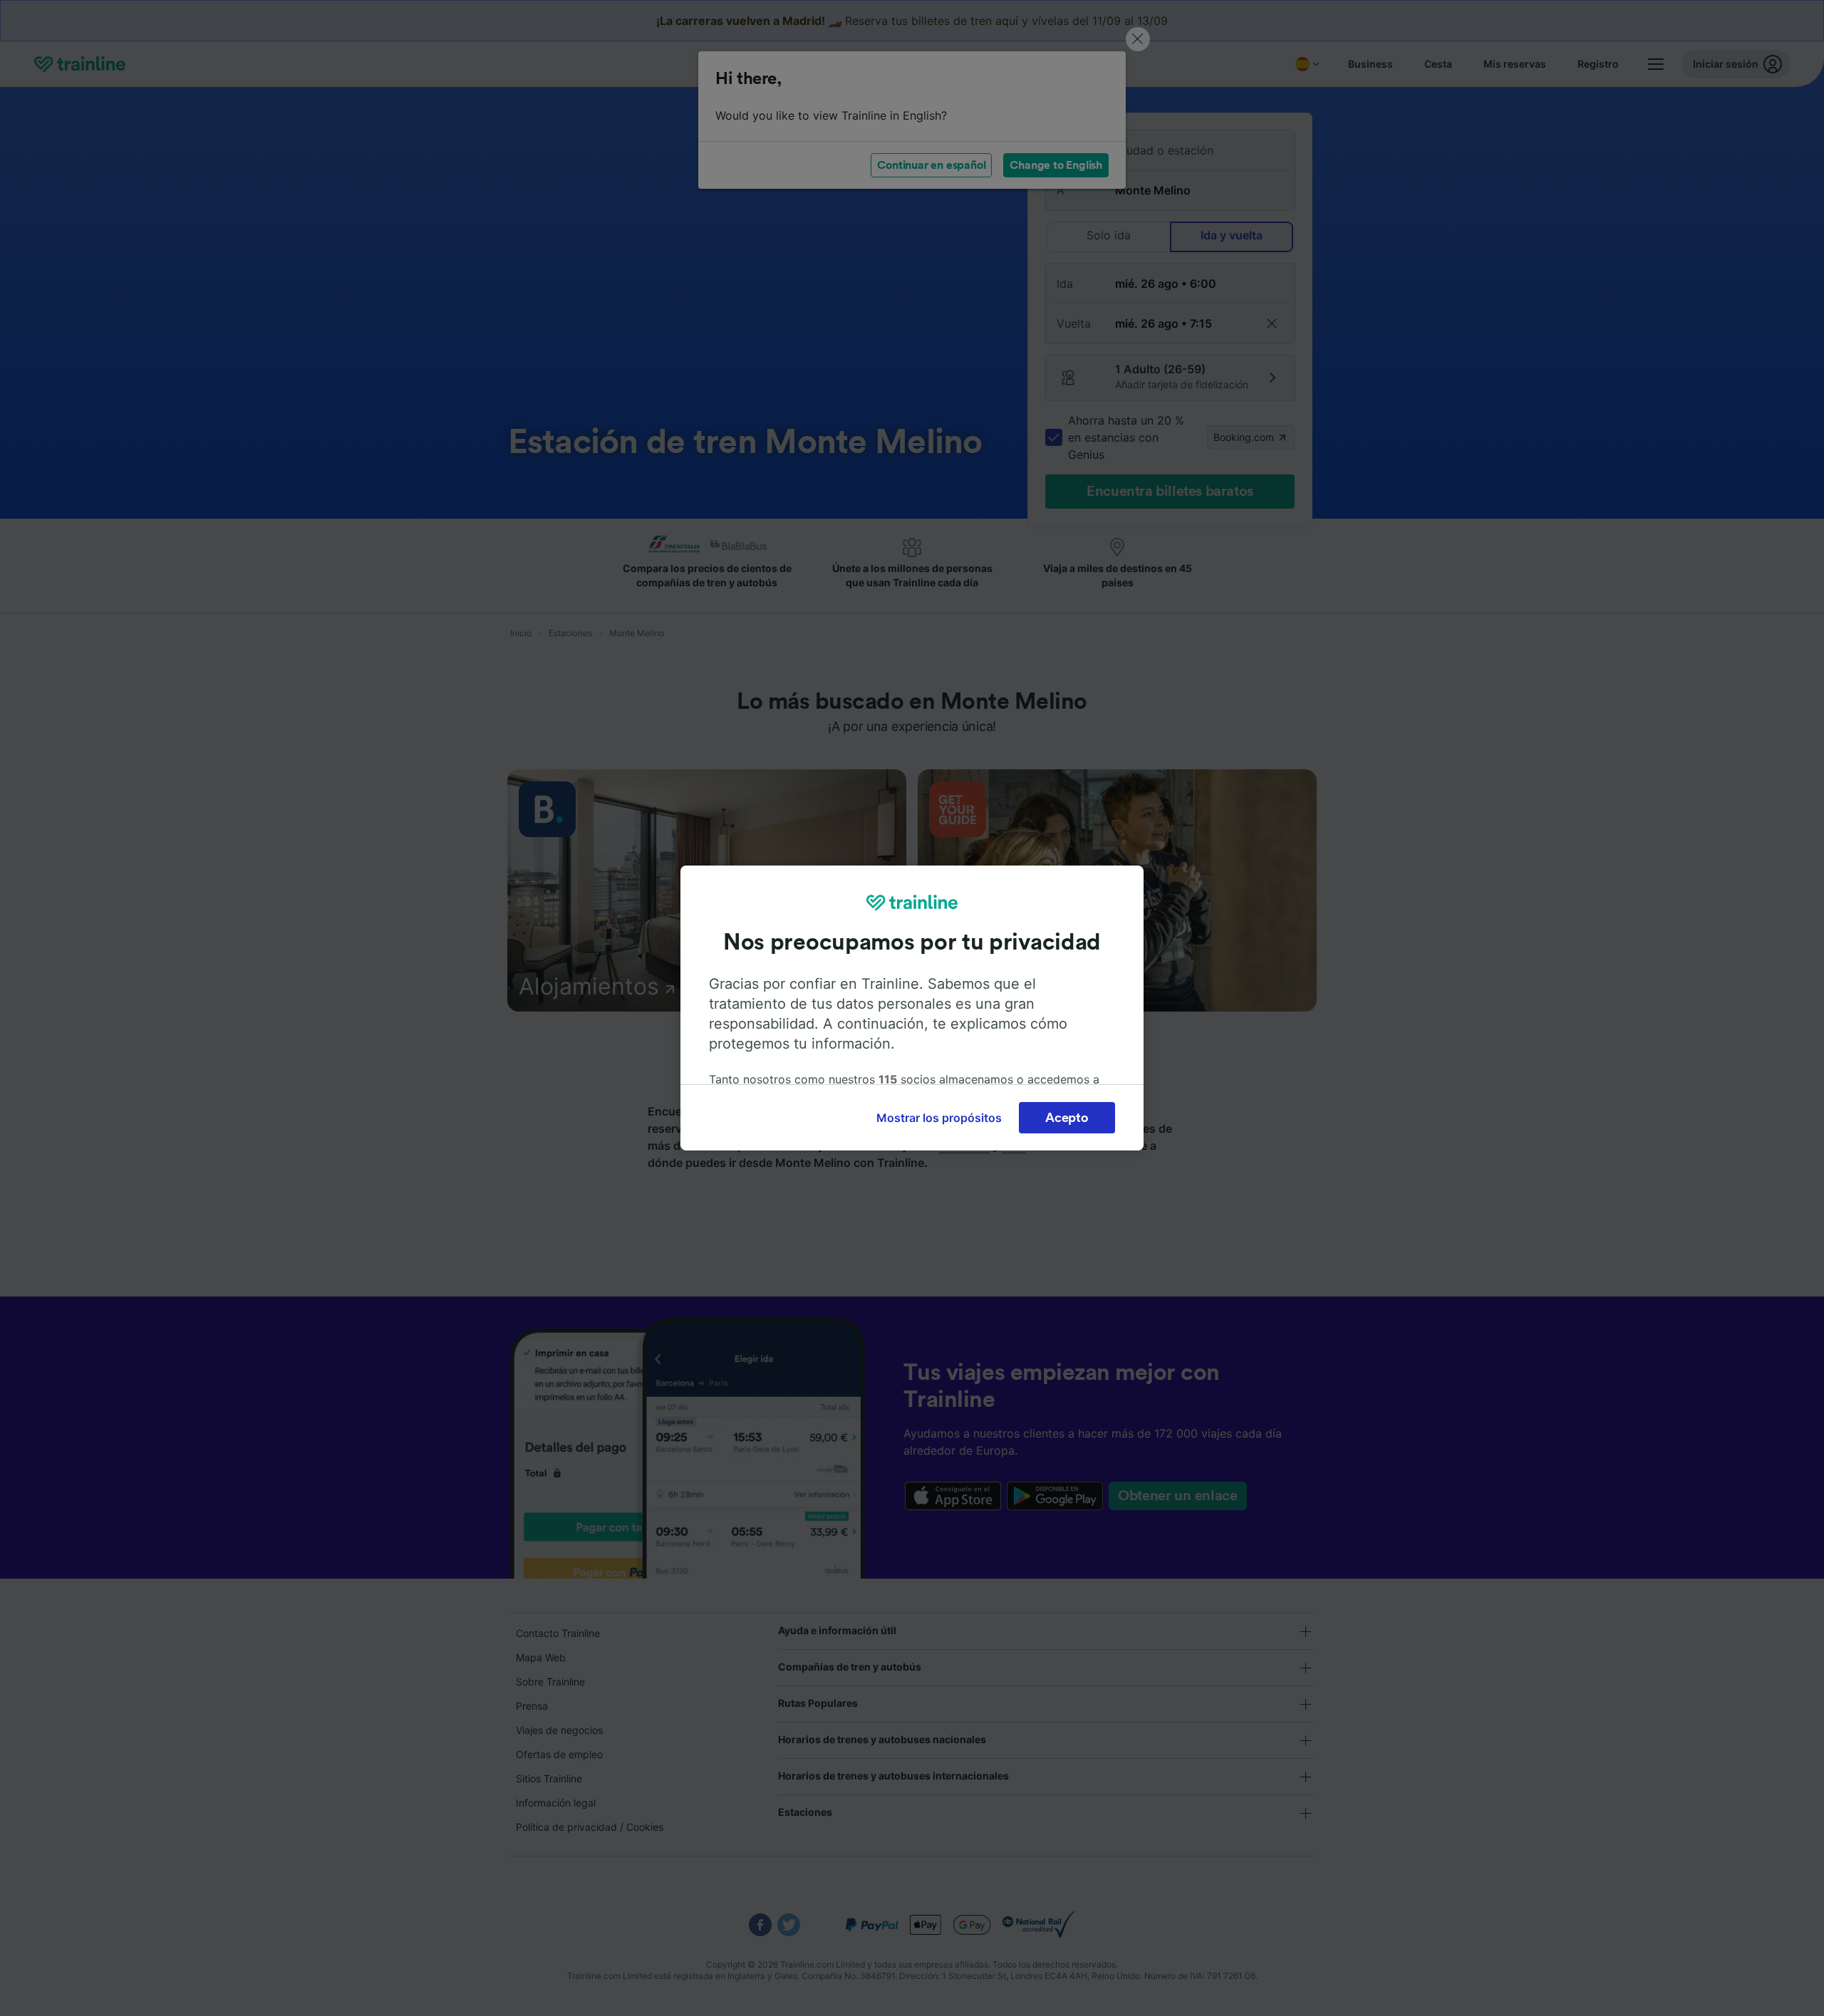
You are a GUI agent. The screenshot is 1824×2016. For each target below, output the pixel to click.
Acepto (1067, 1118)
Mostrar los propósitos (939, 1118)
